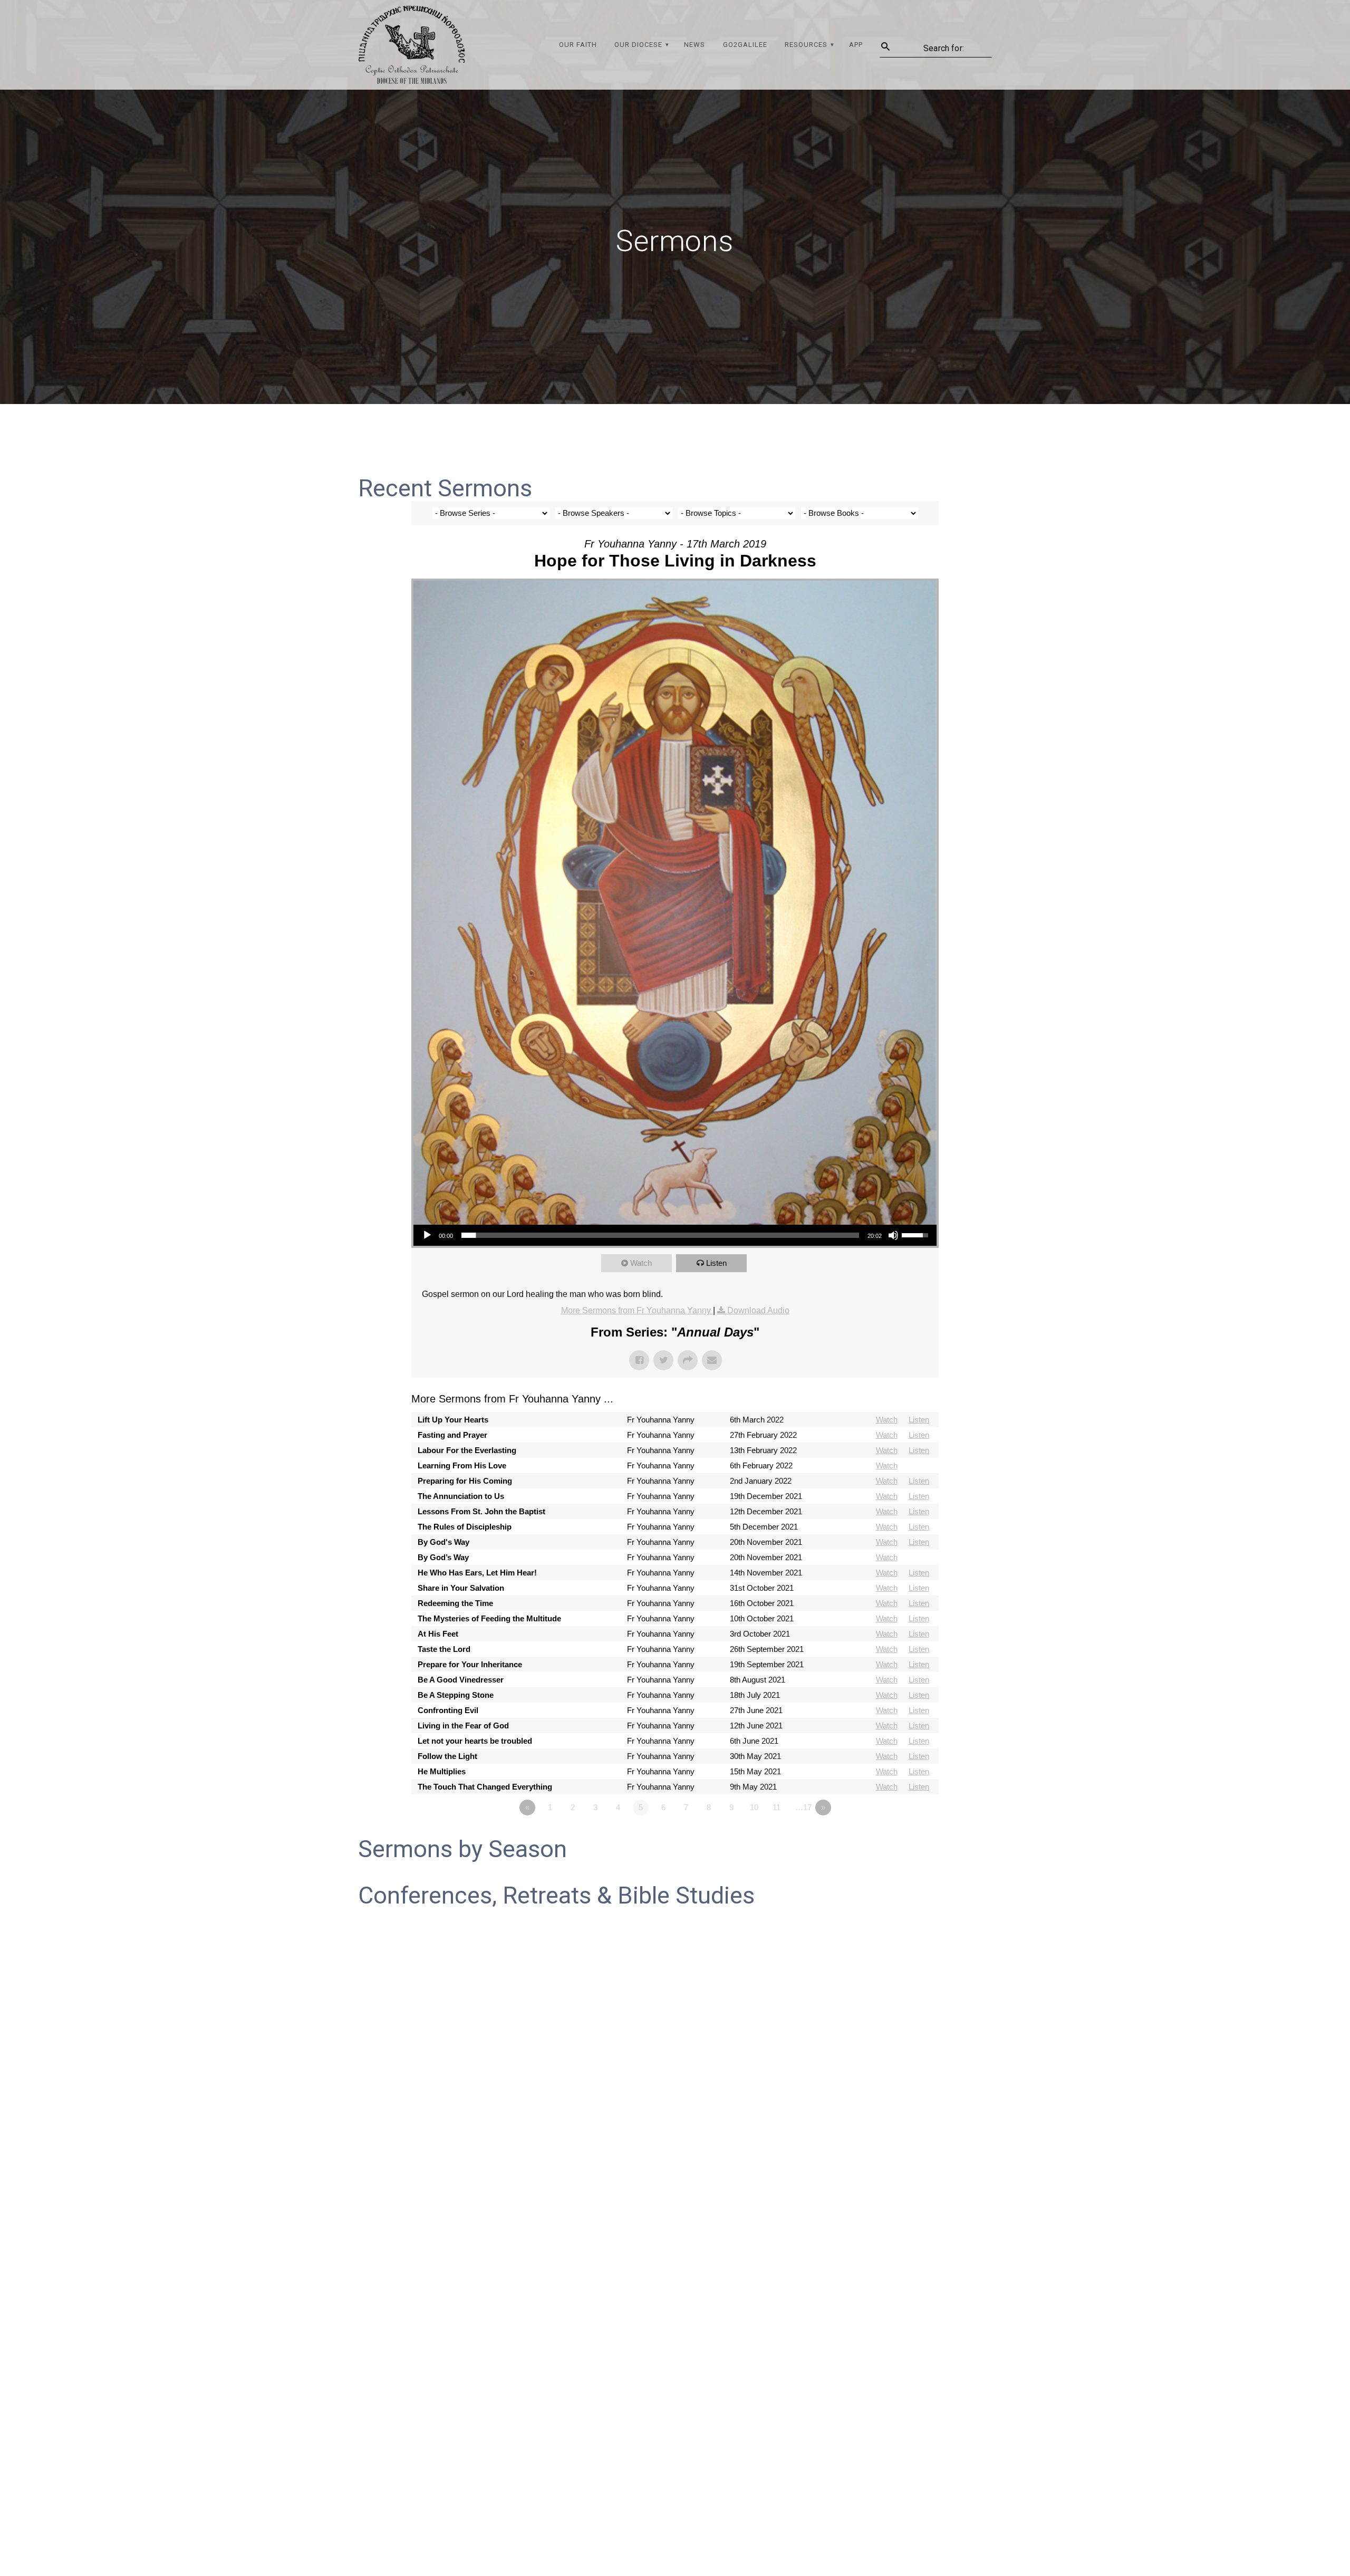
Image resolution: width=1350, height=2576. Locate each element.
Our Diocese (638, 45)
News (695, 45)
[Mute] (893, 1235)
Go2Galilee (745, 45)
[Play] (427, 1235)
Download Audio (758, 1310)
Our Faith (578, 45)
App (856, 45)
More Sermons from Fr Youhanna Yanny (637, 1310)
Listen (716, 1263)
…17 (803, 1807)
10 (754, 1807)
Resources (806, 45)
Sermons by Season (462, 1849)
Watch (641, 1263)
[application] (675, 1235)
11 (777, 1807)
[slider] (660, 1235)
